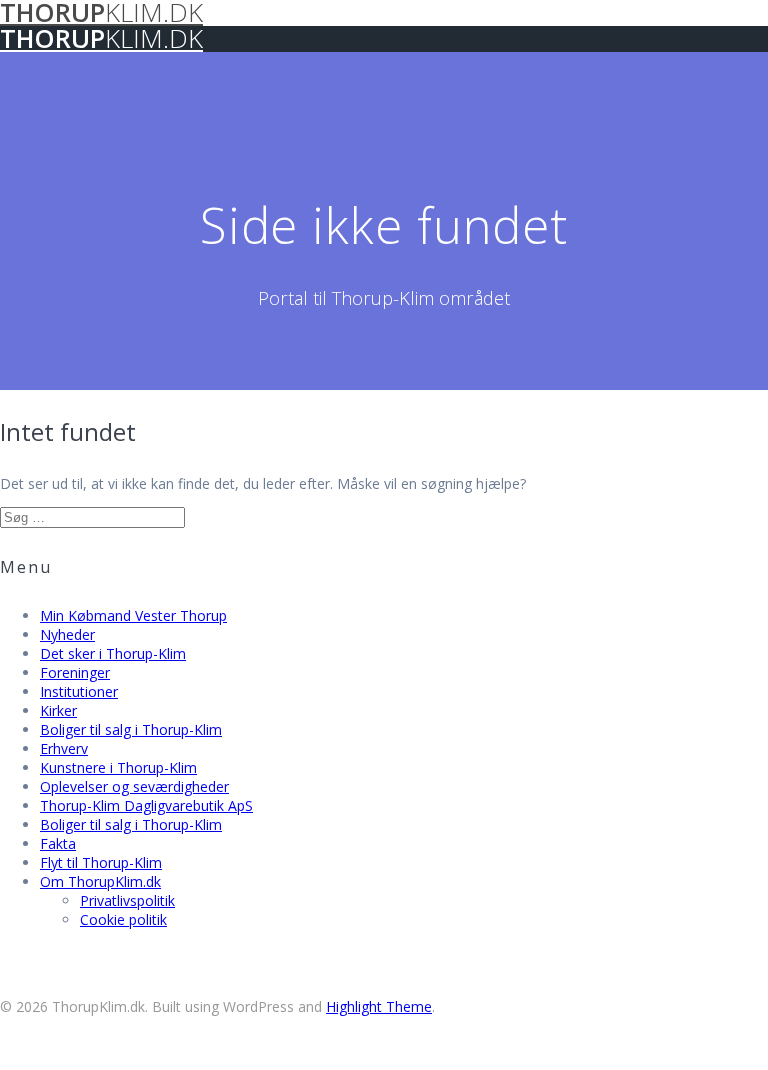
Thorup (101, 38)
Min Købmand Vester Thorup (133, 615)
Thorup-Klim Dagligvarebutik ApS (146, 805)
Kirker (58, 710)
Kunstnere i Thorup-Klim (118, 767)
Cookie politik (123, 919)
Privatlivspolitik (127, 900)
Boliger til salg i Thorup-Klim (131, 729)
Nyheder (67, 634)
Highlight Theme (379, 1006)
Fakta (58, 843)
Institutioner (79, 691)
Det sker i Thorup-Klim (113, 653)
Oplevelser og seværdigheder (134, 786)
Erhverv (64, 748)
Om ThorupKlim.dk (100, 881)
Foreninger (75, 672)
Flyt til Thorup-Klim (101, 862)
